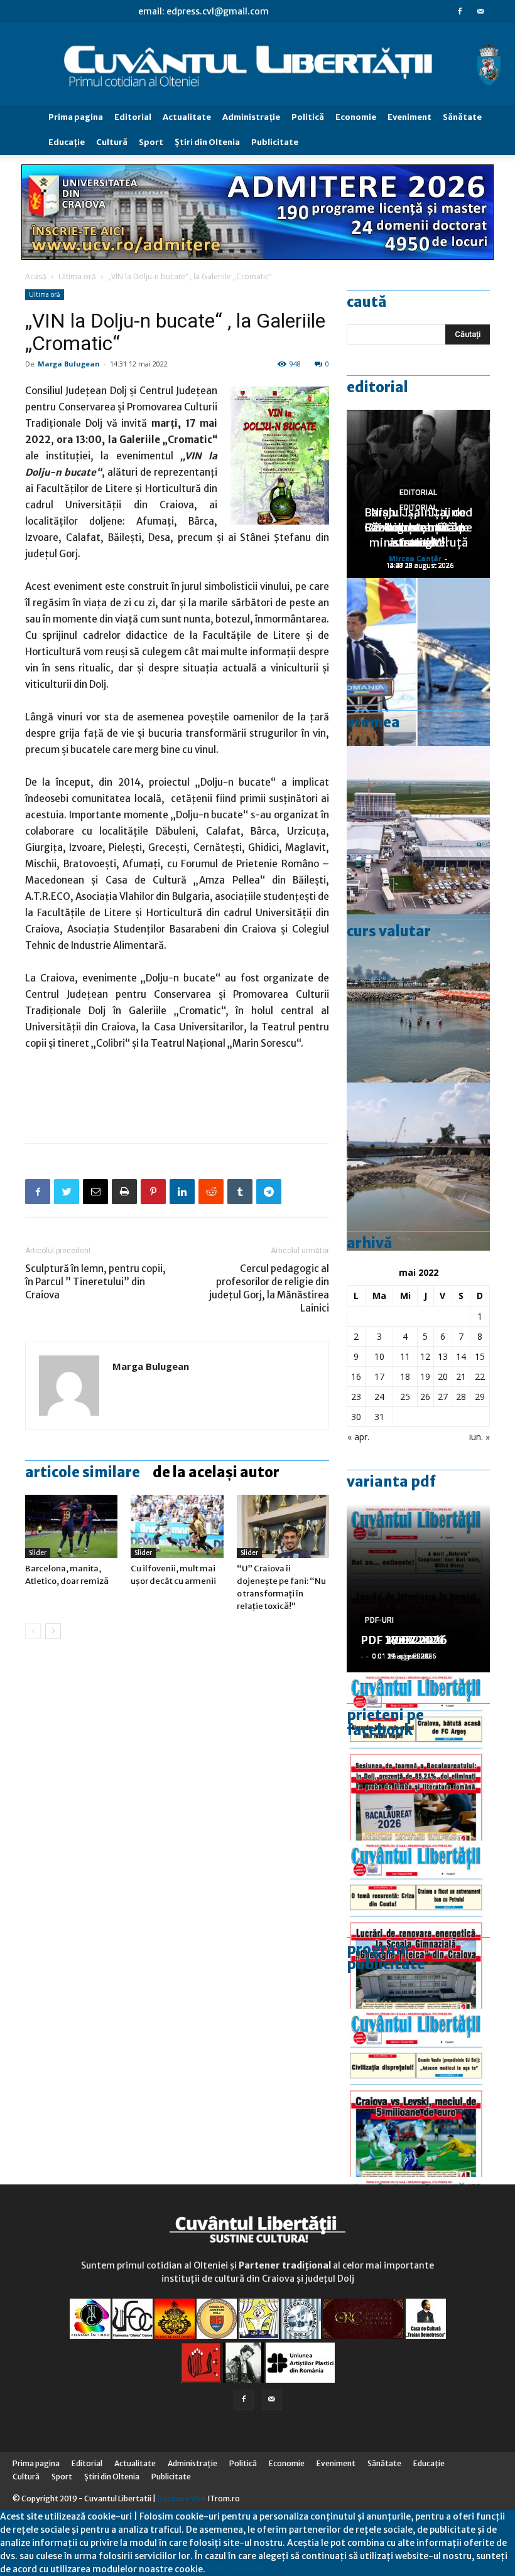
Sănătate (462, 117)
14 (461, 1356)
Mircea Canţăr (415, 558)
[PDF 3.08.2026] (418, 1925)
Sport (151, 142)
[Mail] (480, 11)
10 (379, 1356)
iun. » (480, 1437)
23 (356, 1397)
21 (461, 1376)
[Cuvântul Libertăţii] (257, 65)
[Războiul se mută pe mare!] (418, 998)
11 (405, 1356)
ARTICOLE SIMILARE (83, 1472)
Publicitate (275, 142)
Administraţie (251, 117)
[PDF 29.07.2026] (418, 2093)
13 (443, 1356)
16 (356, 1376)
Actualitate (187, 117)
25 (405, 1397)
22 (480, 1376)
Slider (38, 1553)
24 (379, 1397)
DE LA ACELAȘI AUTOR (216, 1472)
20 (443, 1376)
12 (425, 1356)
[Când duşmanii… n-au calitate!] (418, 830)
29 (480, 1397)
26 (425, 1397)
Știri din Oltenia (207, 142)
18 (405, 1376)
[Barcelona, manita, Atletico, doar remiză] (71, 1526)
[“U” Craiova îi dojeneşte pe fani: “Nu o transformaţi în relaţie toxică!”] (283, 1526)
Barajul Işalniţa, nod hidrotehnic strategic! (418, 527)
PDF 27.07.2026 (404, 1640)
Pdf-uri (379, 1620)
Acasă (36, 276)
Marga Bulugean (69, 364)
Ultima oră (77, 276)
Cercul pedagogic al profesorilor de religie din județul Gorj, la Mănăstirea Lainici (269, 1288)
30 (356, 1417)
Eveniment (409, 117)
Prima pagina (76, 117)
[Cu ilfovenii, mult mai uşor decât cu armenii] (177, 1526)
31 (379, 1417)
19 (425, 1376)
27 (443, 1397)
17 (379, 1376)
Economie (356, 117)
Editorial (133, 117)
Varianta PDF (391, 1482)
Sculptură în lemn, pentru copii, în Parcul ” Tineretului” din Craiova (95, 1282)
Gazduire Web (182, 2499)
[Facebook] (460, 11)
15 (480, 1356)
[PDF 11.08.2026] (418, 1756)
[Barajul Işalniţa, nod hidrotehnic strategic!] (418, 1167)
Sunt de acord (235, 2569)
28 (461, 1397)
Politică (308, 117)
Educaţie (67, 142)
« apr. (358, 1437)
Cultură (112, 142)
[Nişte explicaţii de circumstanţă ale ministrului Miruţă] (418, 662)
